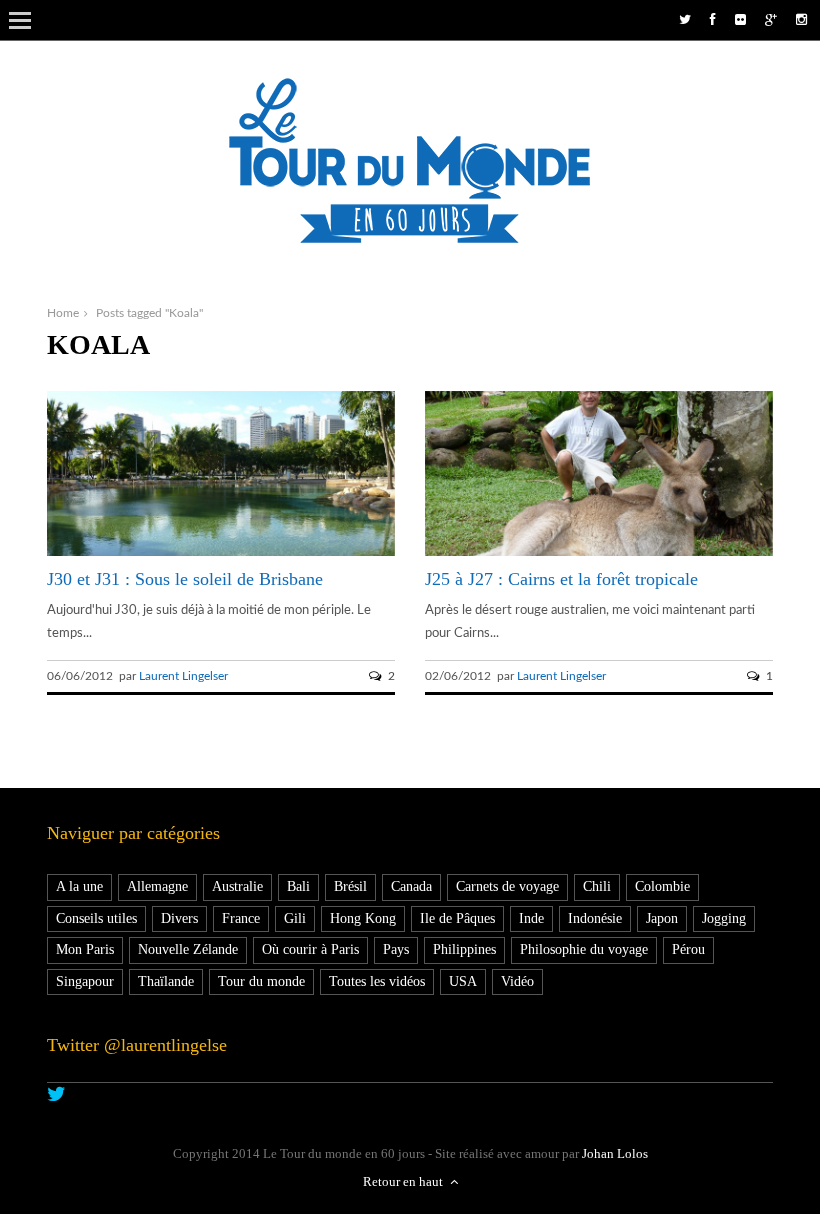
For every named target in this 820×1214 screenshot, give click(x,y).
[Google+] (771, 20)
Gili (295, 918)
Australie (237, 886)
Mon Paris (85, 949)
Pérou (688, 949)
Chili (597, 886)
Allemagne (157, 886)
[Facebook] (713, 20)
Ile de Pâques (457, 918)
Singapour (85, 981)
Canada (411, 886)
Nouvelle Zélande (188, 949)
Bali (298, 886)
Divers (179, 918)
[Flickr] (740, 20)
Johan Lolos (615, 1153)
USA (463, 981)
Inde (531, 918)
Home (63, 313)
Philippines (464, 949)
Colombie (662, 886)
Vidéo (517, 981)
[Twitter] (685, 20)
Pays (396, 949)
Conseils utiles (96, 918)
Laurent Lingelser (183, 676)
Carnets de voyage (507, 886)
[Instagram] (801, 20)
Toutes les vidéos (377, 981)
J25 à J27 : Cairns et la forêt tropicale (561, 579)
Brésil (350, 886)
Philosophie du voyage (584, 949)
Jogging (724, 918)
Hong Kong (363, 918)
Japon (662, 918)
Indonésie (595, 918)
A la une (79, 886)
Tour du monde (261, 981)
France (241, 918)
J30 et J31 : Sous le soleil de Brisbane (185, 579)
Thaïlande (166, 981)
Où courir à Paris (310, 949)
